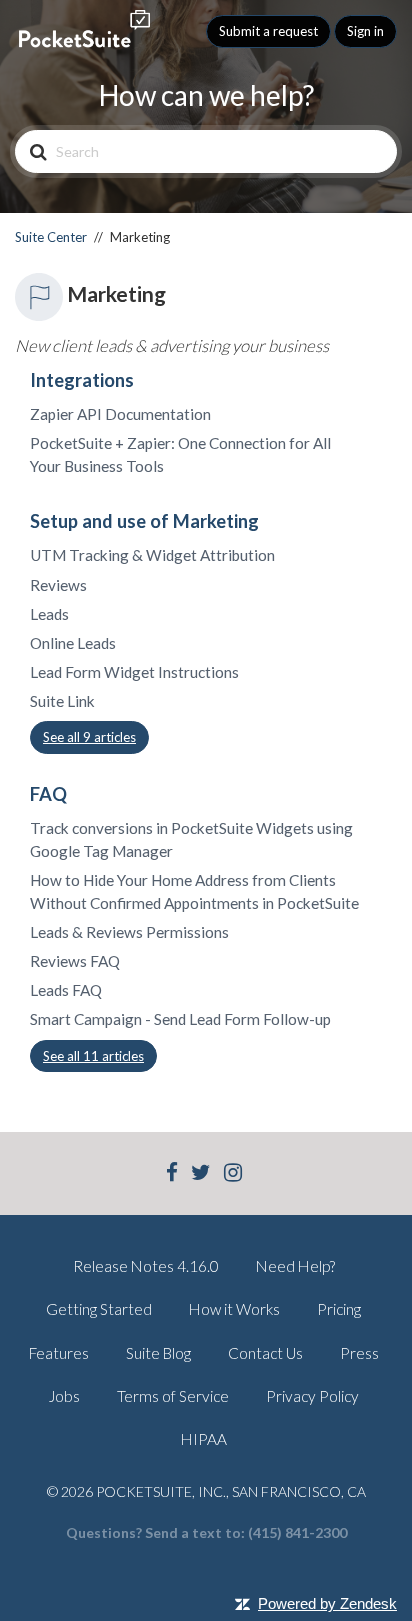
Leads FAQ (66, 990)
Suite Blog (158, 1353)
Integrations (82, 380)
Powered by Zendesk (327, 1603)
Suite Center (51, 237)
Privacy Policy (312, 1396)
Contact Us (265, 1353)
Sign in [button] (365, 31)
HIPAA (204, 1439)
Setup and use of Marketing (144, 521)
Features (59, 1353)
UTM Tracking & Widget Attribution (152, 555)
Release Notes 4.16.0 (146, 1266)
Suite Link (62, 701)
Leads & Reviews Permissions (129, 932)
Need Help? (295, 1266)
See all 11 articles (93, 1056)
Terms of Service (173, 1396)
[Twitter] (201, 1174)
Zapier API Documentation (120, 414)
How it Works (234, 1309)
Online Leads (73, 643)
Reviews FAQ (75, 961)
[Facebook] (172, 1174)
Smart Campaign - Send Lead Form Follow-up (180, 1019)
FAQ (48, 794)
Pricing (339, 1309)
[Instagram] (233, 1174)
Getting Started (99, 1309)
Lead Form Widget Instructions (134, 672)
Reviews (58, 585)
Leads (49, 614)
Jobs (64, 1396)
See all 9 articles (89, 737)
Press (359, 1353)
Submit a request (268, 31)
